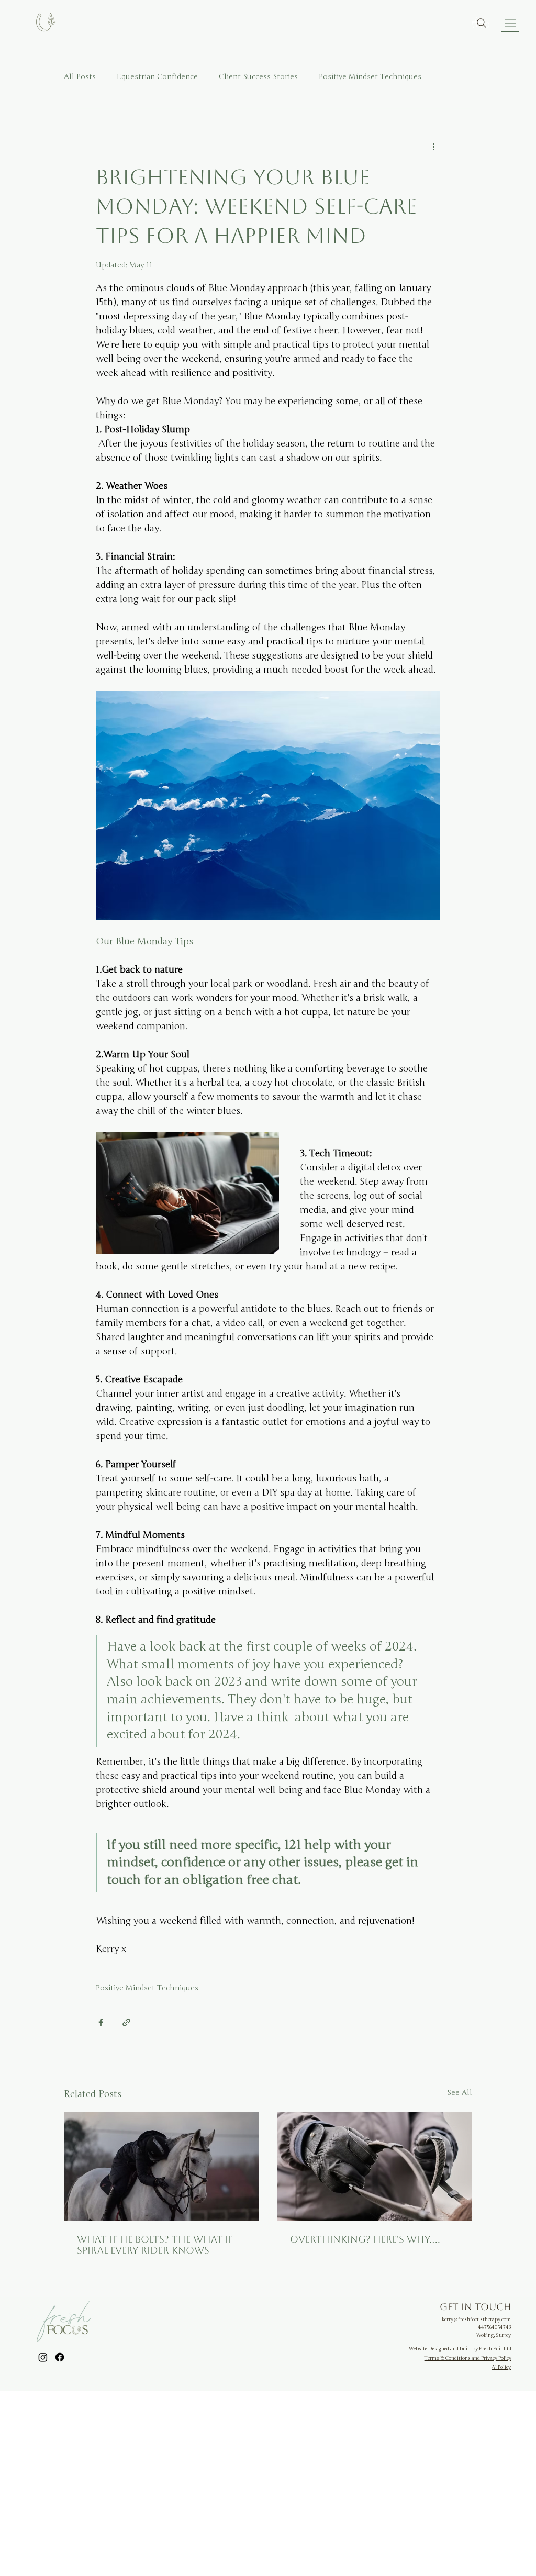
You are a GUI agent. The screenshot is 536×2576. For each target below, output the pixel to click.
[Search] (482, 23)
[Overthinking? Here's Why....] (375, 2167)
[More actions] (434, 147)
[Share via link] (126, 2022)
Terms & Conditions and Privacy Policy (468, 2358)
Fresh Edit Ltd (495, 2349)
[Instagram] (43, 2357)
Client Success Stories (258, 77)
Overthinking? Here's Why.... (365, 2239)
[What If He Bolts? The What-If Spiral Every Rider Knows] (161, 2167)
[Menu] (510, 23)
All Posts (80, 77)
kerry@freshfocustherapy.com (476, 2319)
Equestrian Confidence (157, 77)
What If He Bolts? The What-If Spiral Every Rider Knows (155, 2245)
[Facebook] (60, 2357)
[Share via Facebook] (101, 2022)
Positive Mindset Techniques (370, 77)
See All (460, 2093)
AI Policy (501, 2367)
